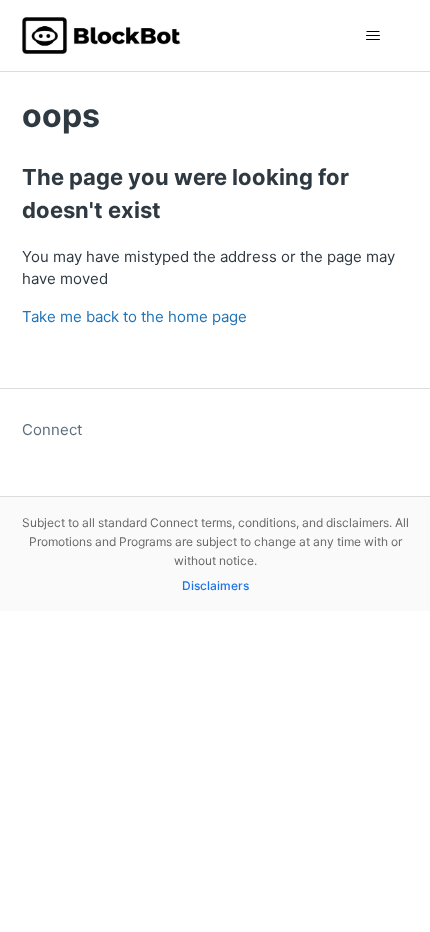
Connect (52, 429)
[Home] (101, 35)
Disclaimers (215, 585)
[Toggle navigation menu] (373, 36)
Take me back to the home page (134, 316)
